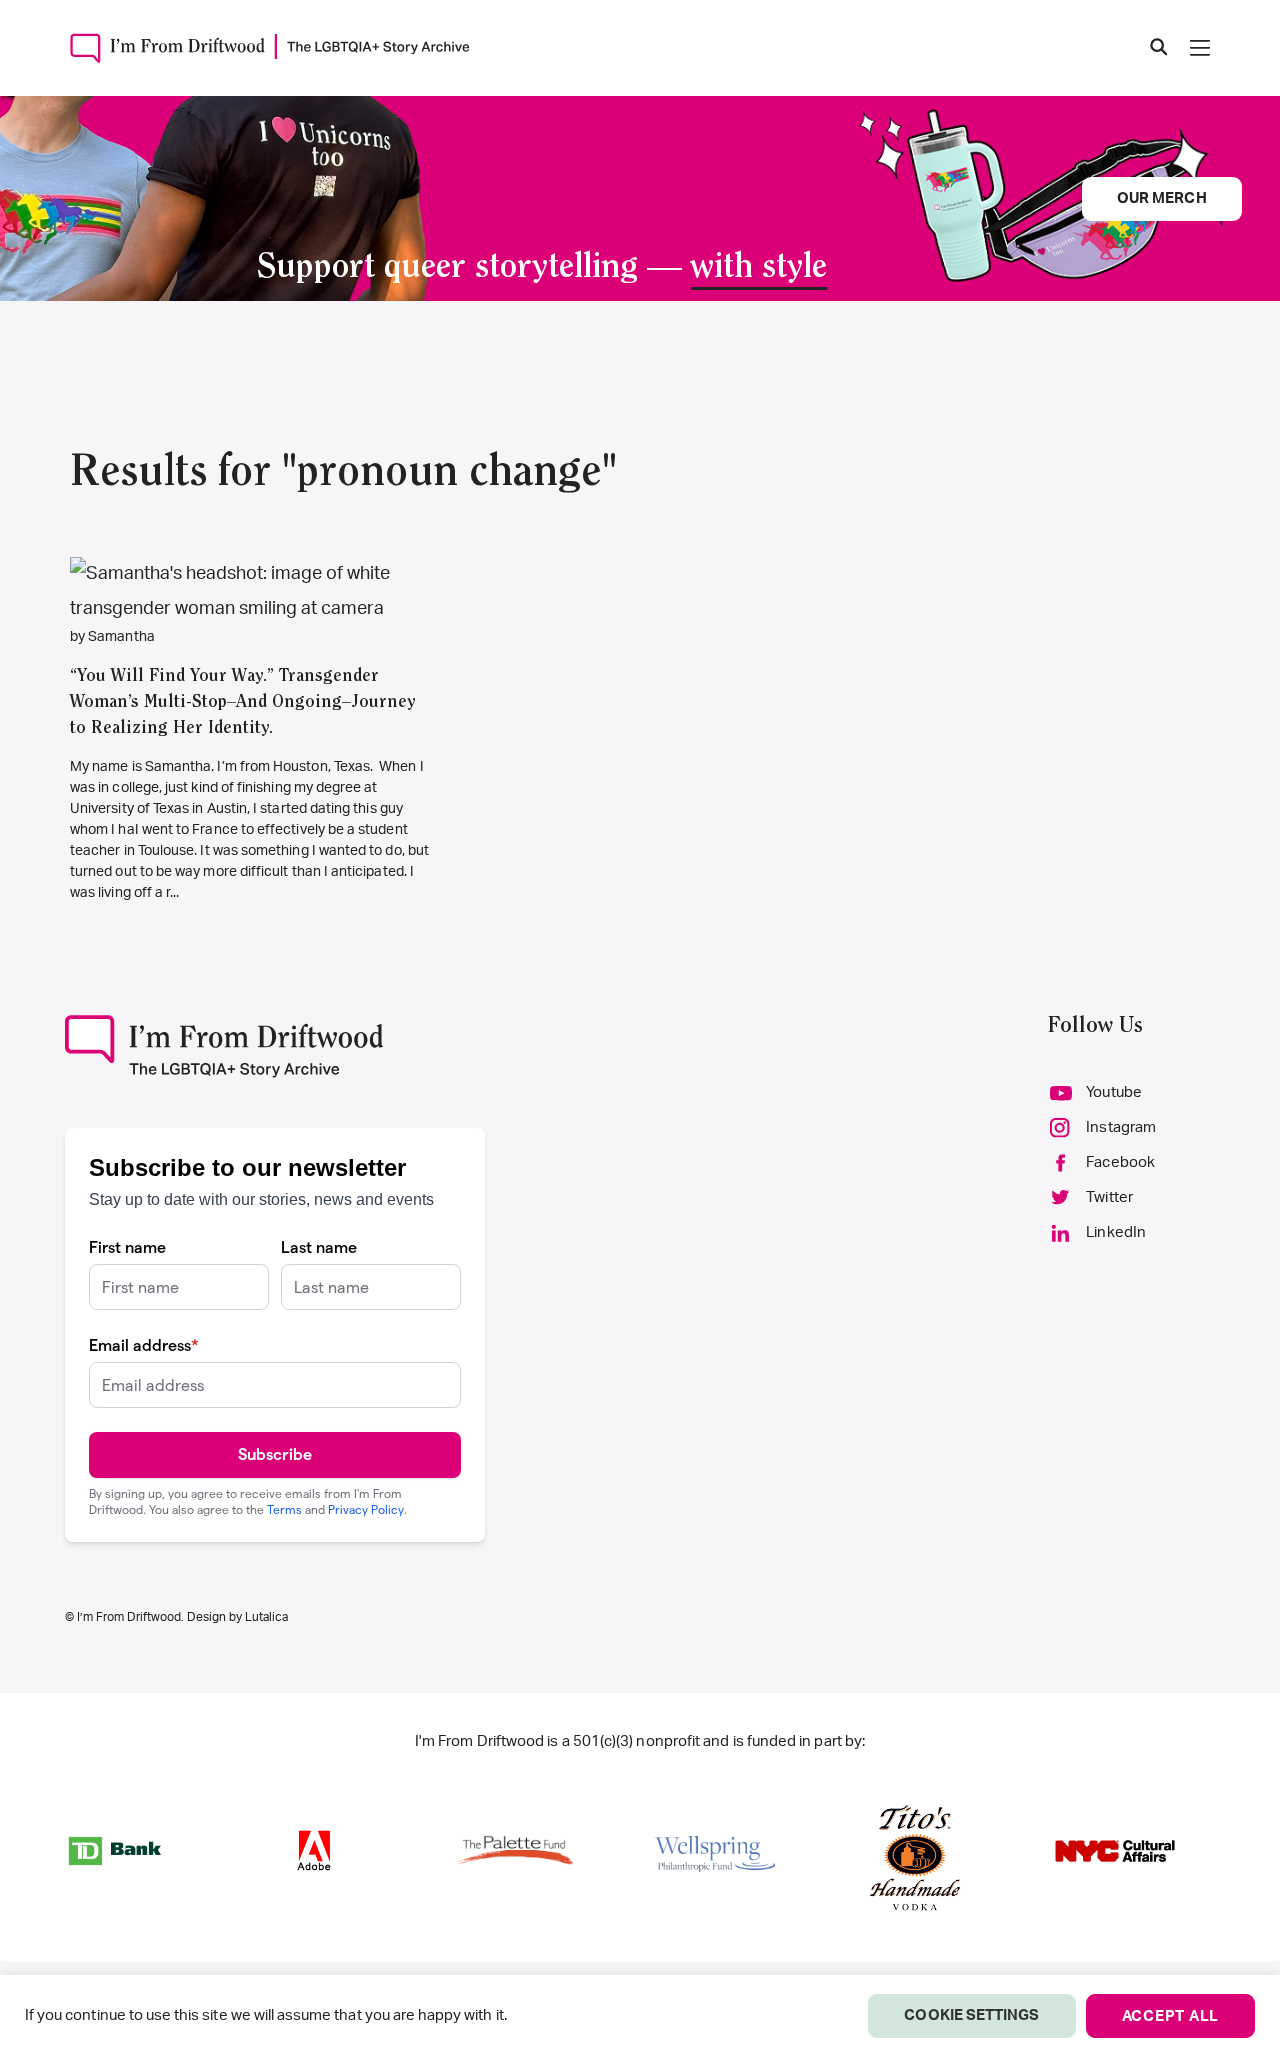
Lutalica (266, 1617)
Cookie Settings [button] (971, 2015)
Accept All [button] (1171, 2016)
